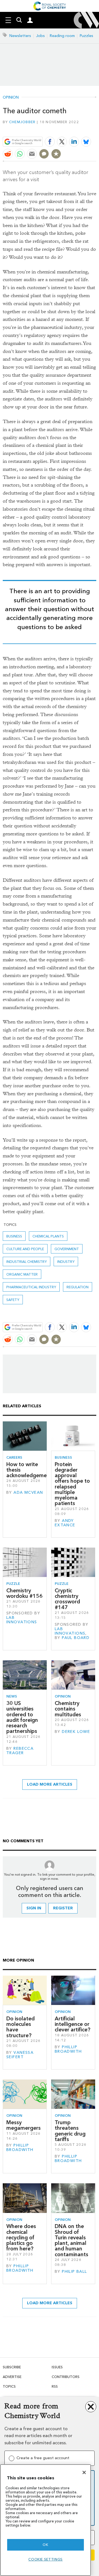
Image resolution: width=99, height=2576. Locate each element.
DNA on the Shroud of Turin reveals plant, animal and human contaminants (71, 2240)
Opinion (11, 97)
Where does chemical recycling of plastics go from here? (21, 2237)
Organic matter (22, 1274)
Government (67, 1249)
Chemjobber (22, 122)
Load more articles (50, 1784)
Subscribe (12, 2367)
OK (45, 2545)
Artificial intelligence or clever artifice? (73, 2024)
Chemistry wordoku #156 (24, 1593)
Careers (14, 1457)
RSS (55, 2386)
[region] (46, 2520)
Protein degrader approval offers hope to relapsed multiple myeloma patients (72, 1484)
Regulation (78, 1287)
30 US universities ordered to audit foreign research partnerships (22, 1717)
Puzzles (86, 36)
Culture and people (25, 1249)
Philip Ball (75, 2272)
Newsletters (20, 36)
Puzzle (13, 1584)
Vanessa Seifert (20, 2055)
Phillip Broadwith (68, 2049)
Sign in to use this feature (70, 129)
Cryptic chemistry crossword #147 (67, 1599)
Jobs (40, 36)
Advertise (12, 2377)
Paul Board (76, 1638)
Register (63, 1908)
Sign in (34, 1908)
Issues (57, 2367)
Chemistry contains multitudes (68, 1709)
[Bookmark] (56, 154)
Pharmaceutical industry (31, 1287)
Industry (66, 1262)
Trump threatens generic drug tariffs (70, 2131)
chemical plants (48, 1236)
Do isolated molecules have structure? (20, 2027)
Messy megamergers (24, 2125)
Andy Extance (65, 1523)
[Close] (84, 2472)
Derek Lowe (76, 1732)
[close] (96, 129)
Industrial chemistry (27, 1262)
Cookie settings (46, 2559)
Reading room (62, 36)
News (12, 1696)
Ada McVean (28, 1492)
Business (14, 1236)
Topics (9, 2386)
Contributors (66, 2377)
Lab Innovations (22, 1620)
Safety (13, 1300)
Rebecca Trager (20, 1751)
